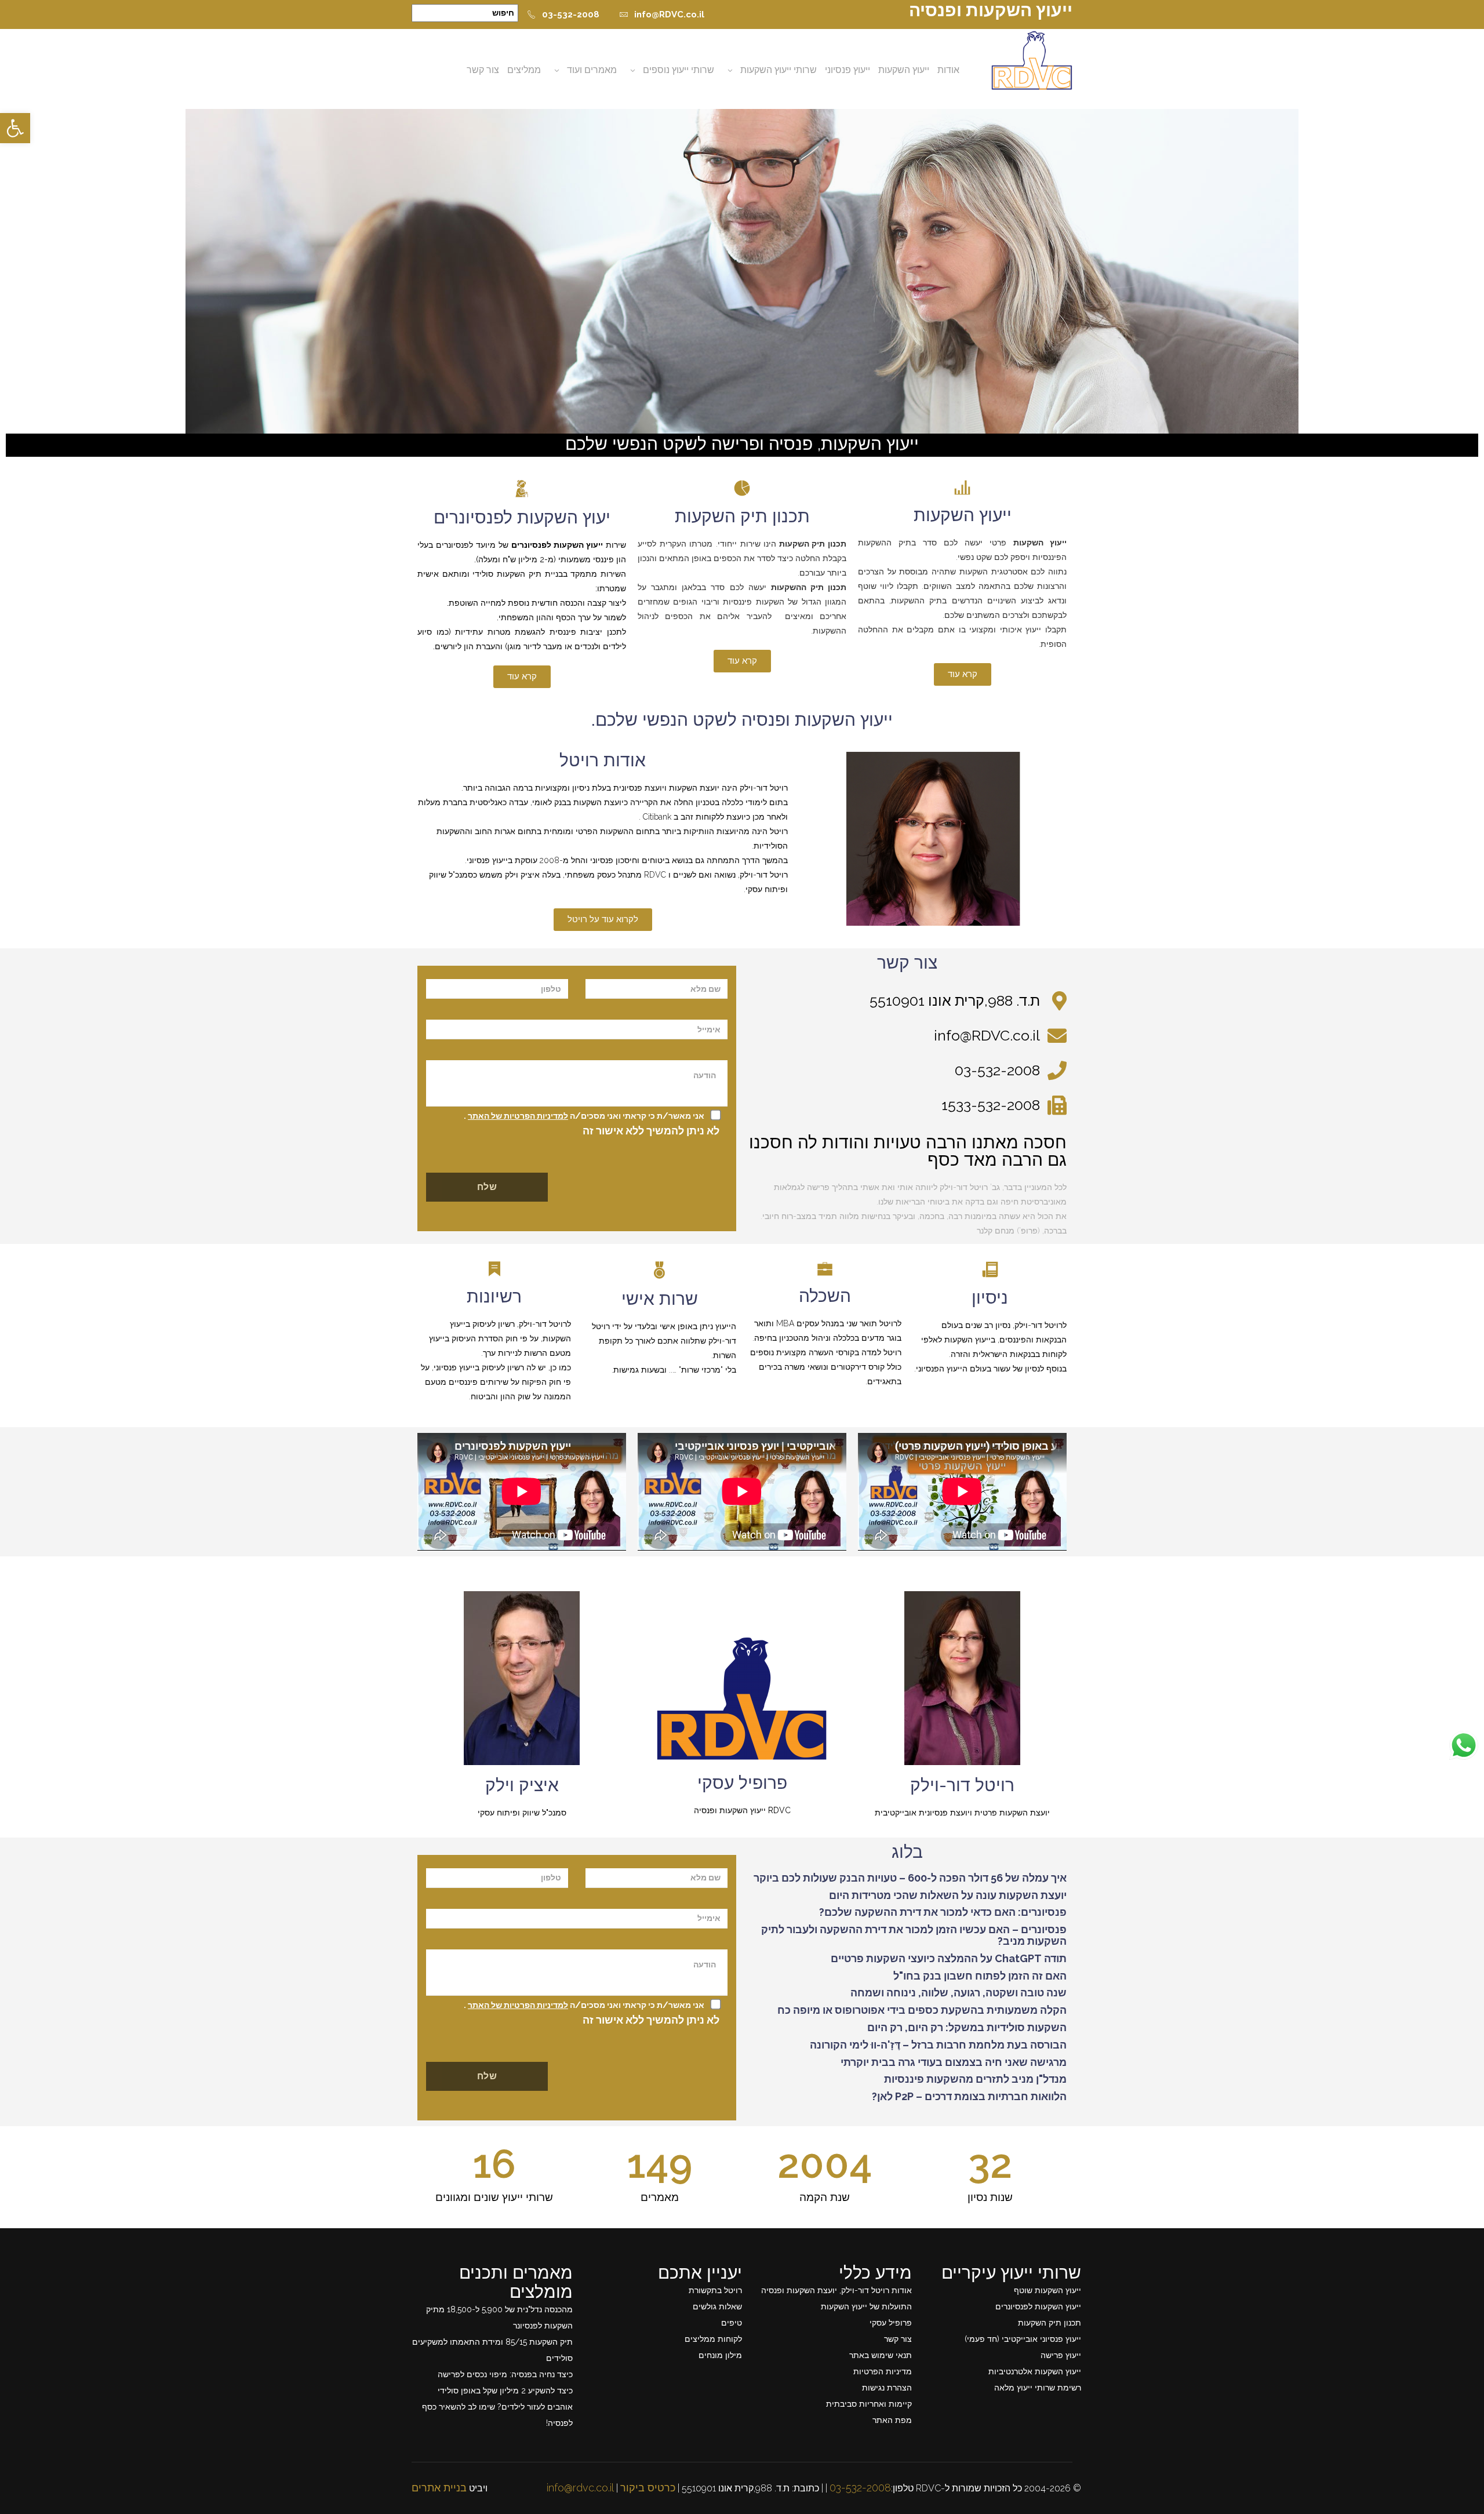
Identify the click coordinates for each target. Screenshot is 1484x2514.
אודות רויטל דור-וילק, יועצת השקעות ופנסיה (836, 2290)
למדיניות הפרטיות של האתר (518, 1116)
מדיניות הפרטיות (883, 2371)
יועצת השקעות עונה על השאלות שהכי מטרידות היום (948, 1895)
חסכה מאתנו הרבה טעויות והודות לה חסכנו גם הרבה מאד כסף (908, 1151)
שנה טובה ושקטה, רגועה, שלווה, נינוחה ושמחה (959, 1993)
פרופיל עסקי (742, 1783)
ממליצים (524, 70)
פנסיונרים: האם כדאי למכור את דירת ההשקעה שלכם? (943, 1912)
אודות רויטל (603, 760)
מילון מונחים (720, 2355)
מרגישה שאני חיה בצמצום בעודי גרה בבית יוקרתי (954, 2062)
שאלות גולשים (717, 2306)
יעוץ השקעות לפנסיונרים (522, 517)
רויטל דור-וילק (962, 1785)
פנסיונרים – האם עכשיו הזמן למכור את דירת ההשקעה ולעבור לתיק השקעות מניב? (914, 1935)
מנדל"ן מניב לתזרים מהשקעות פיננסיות (975, 2079)
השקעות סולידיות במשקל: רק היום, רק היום (967, 2027)
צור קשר (483, 70)
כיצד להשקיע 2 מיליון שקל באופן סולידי (505, 2391)
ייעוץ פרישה (1061, 2355)
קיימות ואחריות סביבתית (869, 2404)
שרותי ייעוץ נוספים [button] (679, 70)
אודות (948, 70)
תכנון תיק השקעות (742, 516)
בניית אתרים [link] (439, 2488)
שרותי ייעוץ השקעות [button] (779, 70)
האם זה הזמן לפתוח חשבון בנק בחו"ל (980, 1976)
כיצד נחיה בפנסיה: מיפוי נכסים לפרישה (505, 2374)
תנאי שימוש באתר (881, 2355)
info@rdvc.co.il (580, 2488)
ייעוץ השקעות (904, 70)
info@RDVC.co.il (669, 14)
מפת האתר (892, 2420)
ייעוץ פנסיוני (848, 70)
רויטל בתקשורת (715, 2290)
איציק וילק (522, 1785)
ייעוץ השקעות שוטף (1047, 2290)
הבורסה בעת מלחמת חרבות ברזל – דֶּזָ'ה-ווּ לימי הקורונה (938, 2045)
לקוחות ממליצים (713, 2339)
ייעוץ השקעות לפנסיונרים (1038, 2306)
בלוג (907, 1852)
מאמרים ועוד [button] (592, 70)
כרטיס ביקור (648, 2488)
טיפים (732, 2323)
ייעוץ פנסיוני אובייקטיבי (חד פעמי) (1023, 2339)
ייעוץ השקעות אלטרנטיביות (1035, 2371)
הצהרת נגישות (887, 2388)
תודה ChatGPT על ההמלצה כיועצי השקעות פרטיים (949, 1958)
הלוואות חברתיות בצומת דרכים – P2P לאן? (969, 2096)
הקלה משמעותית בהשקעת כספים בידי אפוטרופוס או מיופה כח (922, 2010)
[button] (15, 128)
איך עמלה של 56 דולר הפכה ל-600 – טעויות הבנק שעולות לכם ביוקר (910, 1878)
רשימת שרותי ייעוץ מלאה (1038, 2388)
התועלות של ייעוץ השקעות (866, 2306)
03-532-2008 (571, 14)
